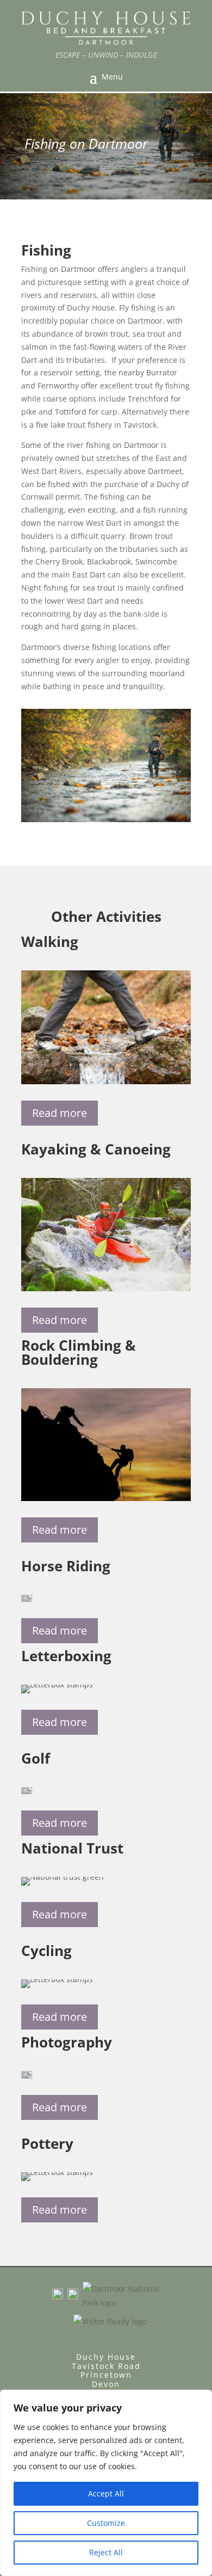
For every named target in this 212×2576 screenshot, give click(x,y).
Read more (60, 1113)
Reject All (106, 2552)
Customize (106, 2523)
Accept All (106, 2493)
